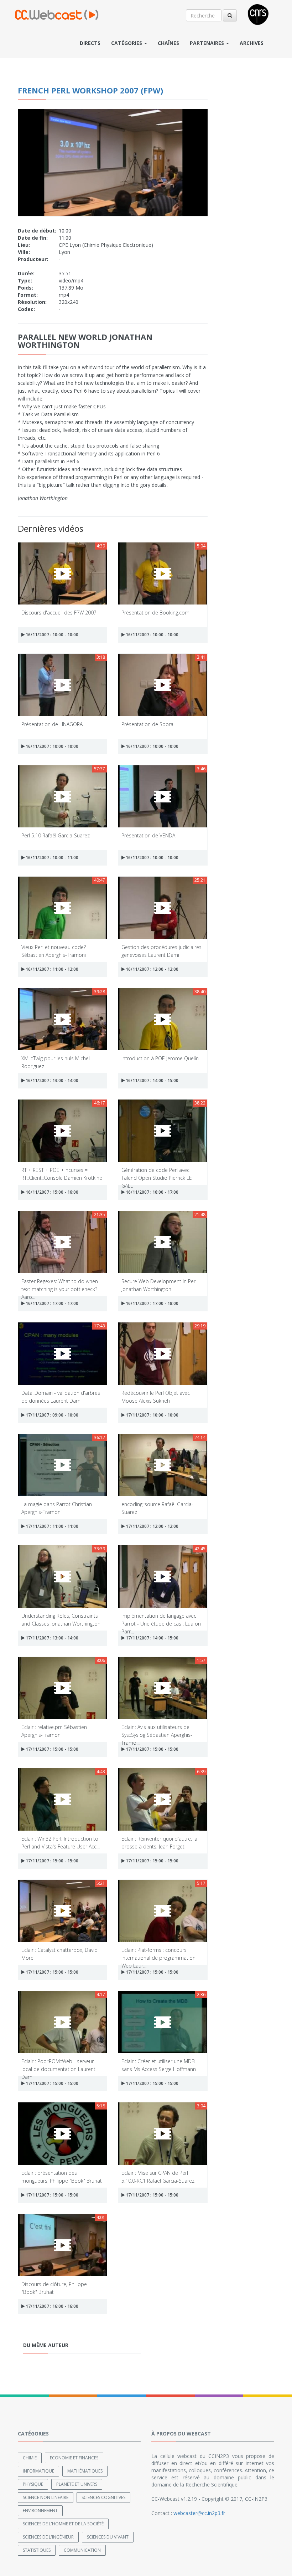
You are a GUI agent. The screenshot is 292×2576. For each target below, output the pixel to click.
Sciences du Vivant (108, 2537)
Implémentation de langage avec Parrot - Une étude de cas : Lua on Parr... (161, 1619)
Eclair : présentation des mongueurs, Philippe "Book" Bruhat (62, 2176)
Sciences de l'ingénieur (48, 2537)
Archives (252, 43)
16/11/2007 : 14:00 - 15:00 (152, 1080)
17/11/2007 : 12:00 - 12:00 (152, 1526)
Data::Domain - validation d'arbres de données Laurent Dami (61, 1396)
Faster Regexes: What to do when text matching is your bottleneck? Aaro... (60, 1285)
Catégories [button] (127, 43)
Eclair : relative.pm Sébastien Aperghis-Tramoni (54, 1731)
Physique (33, 2484)
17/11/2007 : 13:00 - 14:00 (51, 1638)
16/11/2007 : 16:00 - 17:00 (152, 1192)
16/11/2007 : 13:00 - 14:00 (51, 1080)
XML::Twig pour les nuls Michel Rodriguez (56, 1062)
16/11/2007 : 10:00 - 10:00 (51, 635)
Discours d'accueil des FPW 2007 (59, 613)
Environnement (40, 2511)
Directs (90, 43)
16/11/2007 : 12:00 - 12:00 (152, 969)
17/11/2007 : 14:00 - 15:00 (152, 1638)
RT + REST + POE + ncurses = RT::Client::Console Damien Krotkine (62, 1174)
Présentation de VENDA (148, 835)
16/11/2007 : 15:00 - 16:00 (51, 1192)
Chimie (30, 2458)
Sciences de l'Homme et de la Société (63, 2524)
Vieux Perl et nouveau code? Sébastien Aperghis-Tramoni (54, 951)
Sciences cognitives (103, 2497)
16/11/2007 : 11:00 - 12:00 (51, 969)
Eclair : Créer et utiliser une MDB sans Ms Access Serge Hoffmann (159, 2065)
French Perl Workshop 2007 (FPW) (90, 90)
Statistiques (37, 2550)
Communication (82, 2550)
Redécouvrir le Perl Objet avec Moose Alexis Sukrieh (156, 1396)
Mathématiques (85, 2471)
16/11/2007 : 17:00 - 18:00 (152, 1303)
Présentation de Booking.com (155, 613)
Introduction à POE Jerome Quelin (160, 1058)
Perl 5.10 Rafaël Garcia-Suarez (56, 835)
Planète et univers (77, 2484)
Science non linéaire (46, 2497)
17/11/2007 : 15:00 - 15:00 (51, 1749)
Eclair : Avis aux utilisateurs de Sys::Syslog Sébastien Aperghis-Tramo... (157, 1731)
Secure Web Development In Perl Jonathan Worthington (159, 1285)
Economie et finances (74, 2458)
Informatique (38, 2471)
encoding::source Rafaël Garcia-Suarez (157, 1508)
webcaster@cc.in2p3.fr (199, 2513)
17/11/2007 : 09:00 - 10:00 (51, 1415)
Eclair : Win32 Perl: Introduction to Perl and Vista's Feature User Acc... (61, 1842)
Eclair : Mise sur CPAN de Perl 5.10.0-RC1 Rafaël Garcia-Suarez (158, 2176)
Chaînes (168, 43)
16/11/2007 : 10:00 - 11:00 (51, 858)
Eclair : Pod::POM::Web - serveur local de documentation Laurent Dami (58, 2065)
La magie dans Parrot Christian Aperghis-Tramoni (57, 1508)
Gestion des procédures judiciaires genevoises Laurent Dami (161, 951)
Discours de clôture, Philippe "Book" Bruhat (54, 2288)
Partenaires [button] (208, 43)
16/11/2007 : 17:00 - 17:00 (51, 1303)
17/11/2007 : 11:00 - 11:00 (51, 1526)
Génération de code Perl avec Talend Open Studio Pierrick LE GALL (157, 1174)
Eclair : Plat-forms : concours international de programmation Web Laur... (158, 1953)
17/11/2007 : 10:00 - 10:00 (152, 1415)
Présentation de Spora (147, 724)
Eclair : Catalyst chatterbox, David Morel (59, 1953)
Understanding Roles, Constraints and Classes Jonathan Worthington (61, 1619)
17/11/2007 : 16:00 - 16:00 (51, 2306)
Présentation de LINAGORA (52, 724)
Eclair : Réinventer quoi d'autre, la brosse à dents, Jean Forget (159, 1842)
